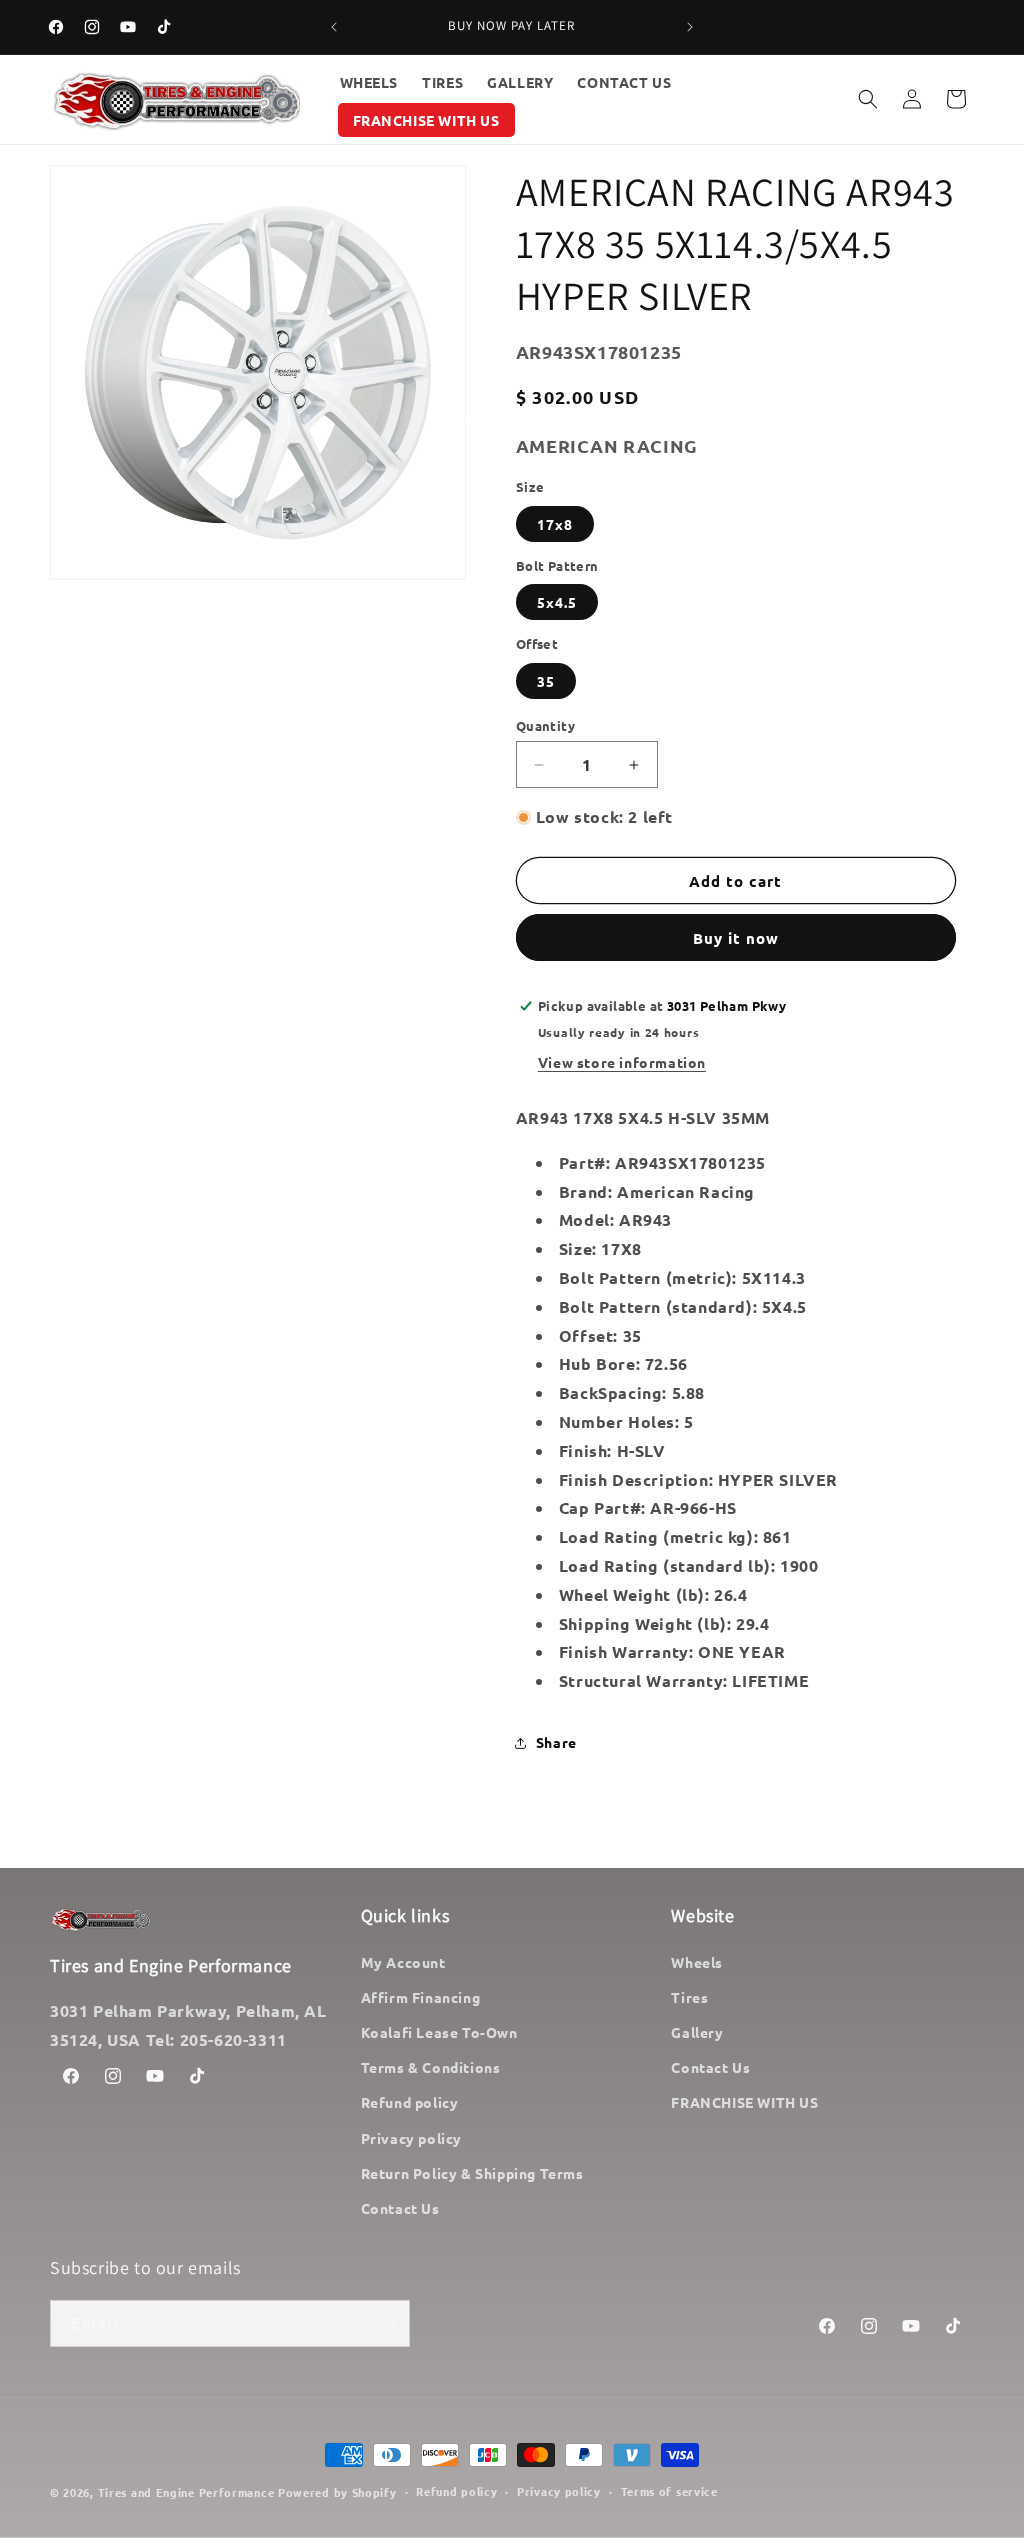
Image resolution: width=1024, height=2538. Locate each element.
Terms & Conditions (431, 2067)
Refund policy (410, 2102)
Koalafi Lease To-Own (439, 2032)
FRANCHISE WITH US (744, 2102)
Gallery (697, 2032)
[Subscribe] (387, 2323)
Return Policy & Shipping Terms (472, 2173)
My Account (403, 1962)
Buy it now (736, 938)
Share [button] (556, 1742)
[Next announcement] (690, 27)
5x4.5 (557, 602)
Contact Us (400, 2208)
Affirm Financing (421, 1997)
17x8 (555, 524)
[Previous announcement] (334, 27)
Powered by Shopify (337, 2492)
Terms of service (669, 2491)
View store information (622, 1062)
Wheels (697, 1962)
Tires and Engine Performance (186, 2492)
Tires (689, 1997)
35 (546, 681)
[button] (868, 99)
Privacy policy (411, 2138)
